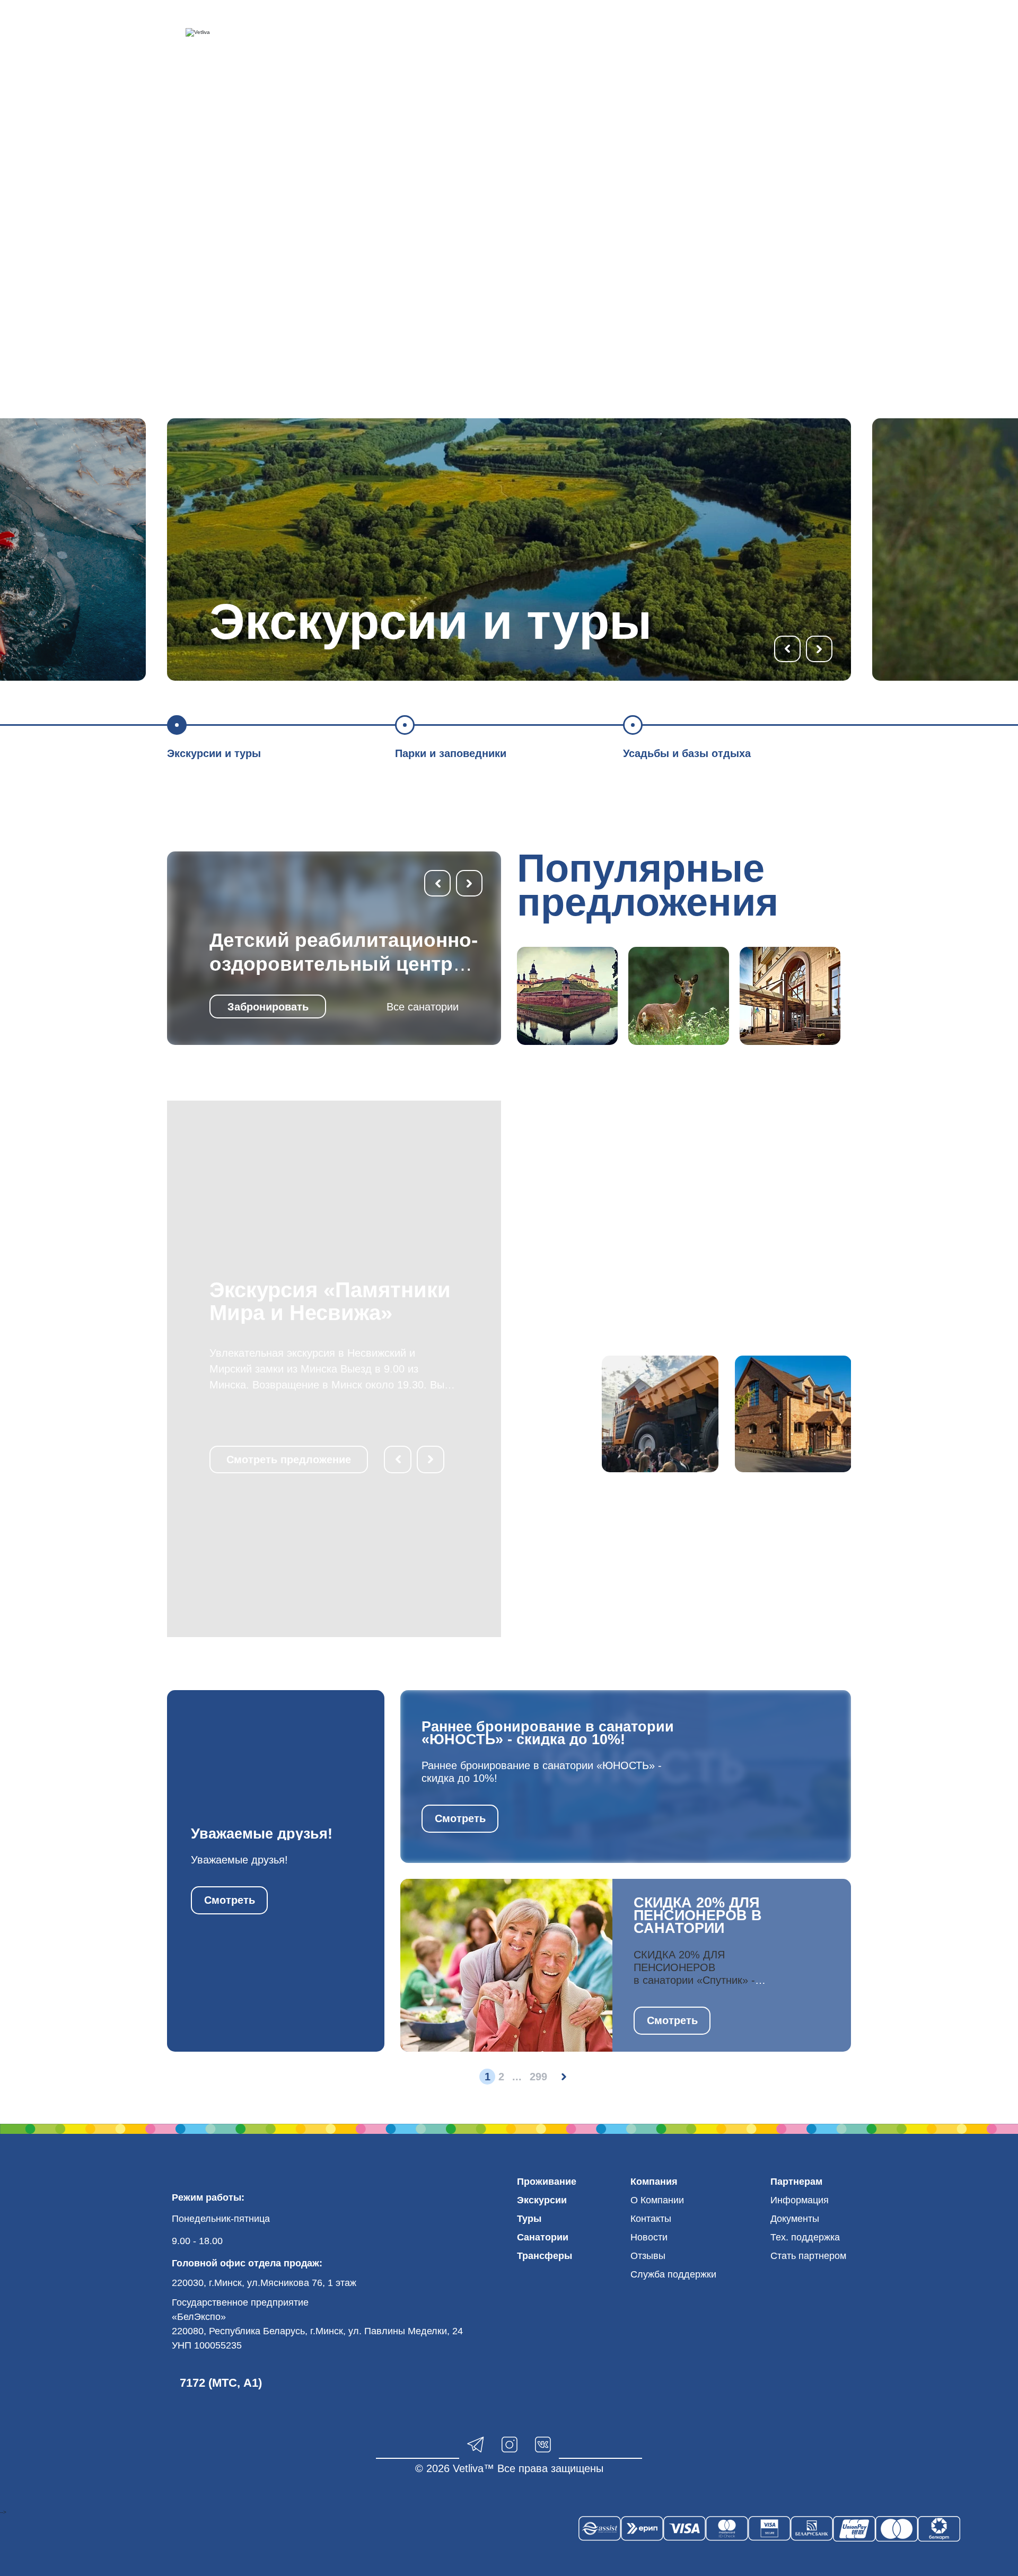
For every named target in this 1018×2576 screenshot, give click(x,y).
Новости (649, 2237)
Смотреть (230, 1900)
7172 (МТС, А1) (221, 2383)
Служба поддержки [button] (673, 2274)
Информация (800, 2200)
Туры (529, 2219)
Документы (795, 2219)
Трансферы (545, 2256)
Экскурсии (542, 2200)
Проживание (547, 2182)
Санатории (543, 2237)
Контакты (651, 2219)
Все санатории (423, 1007)
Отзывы (648, 2256)
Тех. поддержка (805, 2237)
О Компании (657, 2200)
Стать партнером (808, 2256)
